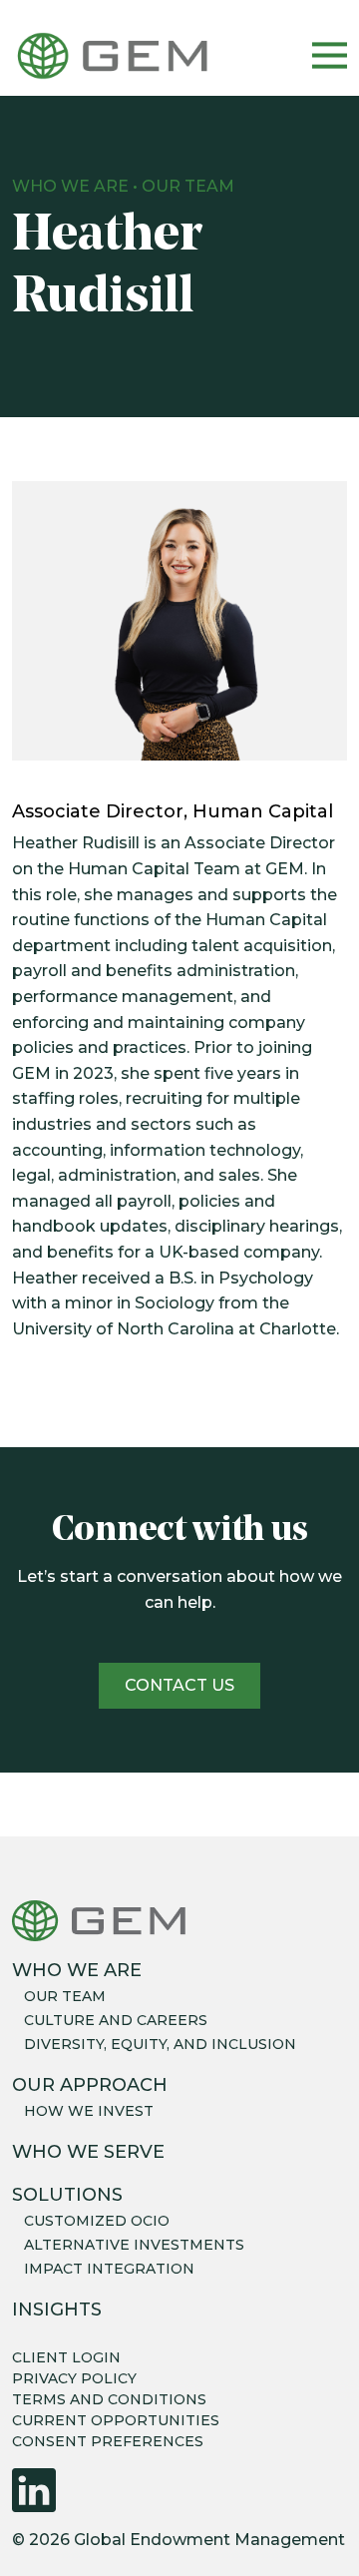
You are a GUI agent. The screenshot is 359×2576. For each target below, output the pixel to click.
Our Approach (90, 2085)
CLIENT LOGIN (66, 2357)
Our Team (188, 186)
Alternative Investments (134, 2245)
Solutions (67, 2195)
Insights (57, 2310)
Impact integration (109, 2269)
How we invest (89, 2111)
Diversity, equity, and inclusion (160, 2044)
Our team (65, 1996)
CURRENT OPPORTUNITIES (116, 2420)
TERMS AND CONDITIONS (109, 2399)
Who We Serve (88, 2152)
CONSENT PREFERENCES (108, 2441)
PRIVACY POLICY (74, 2378)
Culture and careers (116, 2020)
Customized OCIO (97, 2221)
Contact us (179, 1685)
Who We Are (70, 186)
